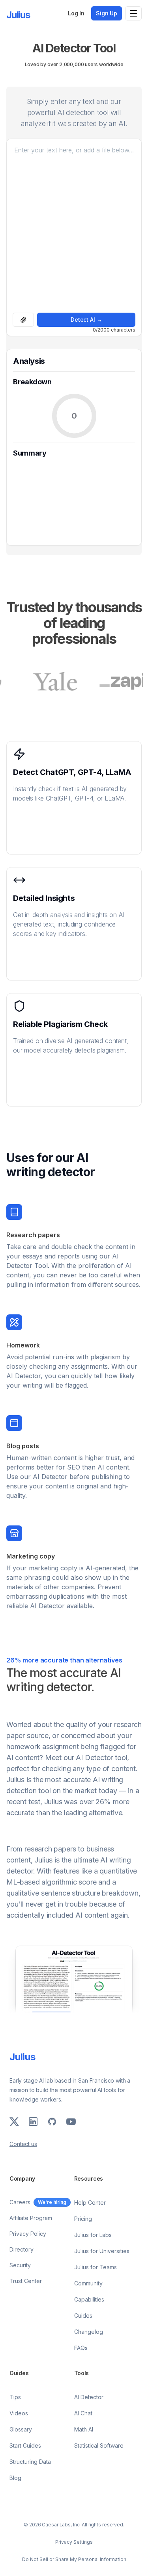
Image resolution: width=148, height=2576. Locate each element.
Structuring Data (30, 2462)
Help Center (90, 2203)
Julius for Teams (96, 2267)
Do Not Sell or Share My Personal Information (74, 2559)
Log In (76, 13)
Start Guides (25, 2445)
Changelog (89, 2332)
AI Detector (89, 2397)
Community (88, 2283)
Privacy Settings (74, 2542)
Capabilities (89, 2299)
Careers (20, 2202)
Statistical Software (99, 2445)
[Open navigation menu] (133, 13)
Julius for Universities (102, 2251)
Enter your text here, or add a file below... (74, 150)
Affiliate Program (31, 2218)
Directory (22, 2249)
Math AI (84, 2429)
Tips (15, 2397)
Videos (19, 2413)
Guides (83, 2316)
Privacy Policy (28, 2234)
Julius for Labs (93, 2235)
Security (20, 2265)
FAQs (81, 2348)
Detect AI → (86, 320)
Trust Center (26, 2281)
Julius (18, 15)
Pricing (83, 2219)
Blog (15, 2478)
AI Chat (83, 2413)
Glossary (21, 2429)
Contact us (23, 2144)
